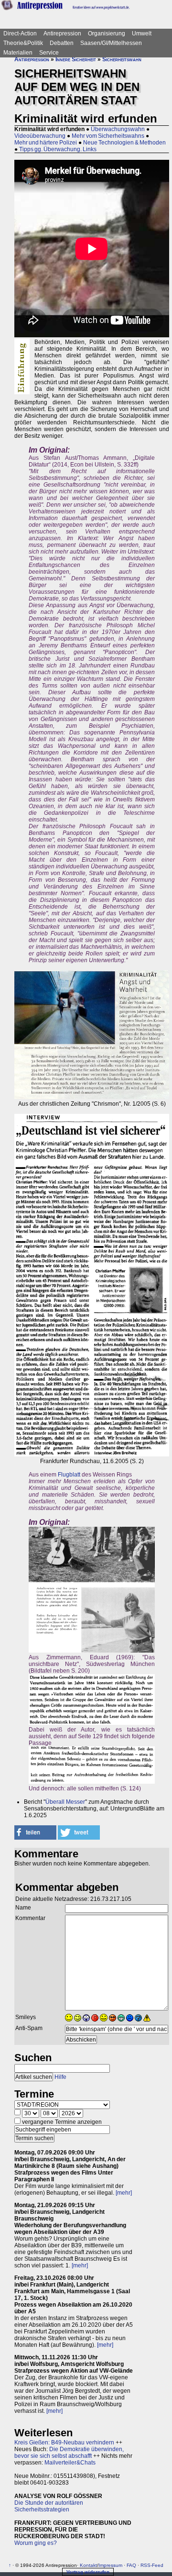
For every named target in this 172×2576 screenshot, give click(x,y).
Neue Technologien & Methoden (124, 143)
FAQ (131, 2565)
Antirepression (62, 33)
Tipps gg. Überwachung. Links (58, 149)
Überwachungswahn (118, 129)
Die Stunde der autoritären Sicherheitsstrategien (49, 2506)
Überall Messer (65, 1802)
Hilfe (60, 2077)
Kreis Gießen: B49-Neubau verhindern (64, 2443)
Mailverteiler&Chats (70, 2463)
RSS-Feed (152, 2565)
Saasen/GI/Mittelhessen (111, 43)
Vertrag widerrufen (88, 2572)
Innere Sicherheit (76, 59)
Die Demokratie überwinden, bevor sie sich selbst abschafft (69, 2453)
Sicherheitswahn (122, 59)
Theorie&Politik (23, 43)
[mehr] (124, 2193)
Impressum (110, 2565)
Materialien (18, 53)
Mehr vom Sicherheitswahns (108, 136)
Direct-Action (20, 33)
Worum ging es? (36, 2543)
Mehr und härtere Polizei (46, 143)
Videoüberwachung (40, 136)
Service (49, 53)
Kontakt (88, 2565)
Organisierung (107, 33)
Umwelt (142, 33)
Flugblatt (69, 1475)
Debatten (62, 43)
